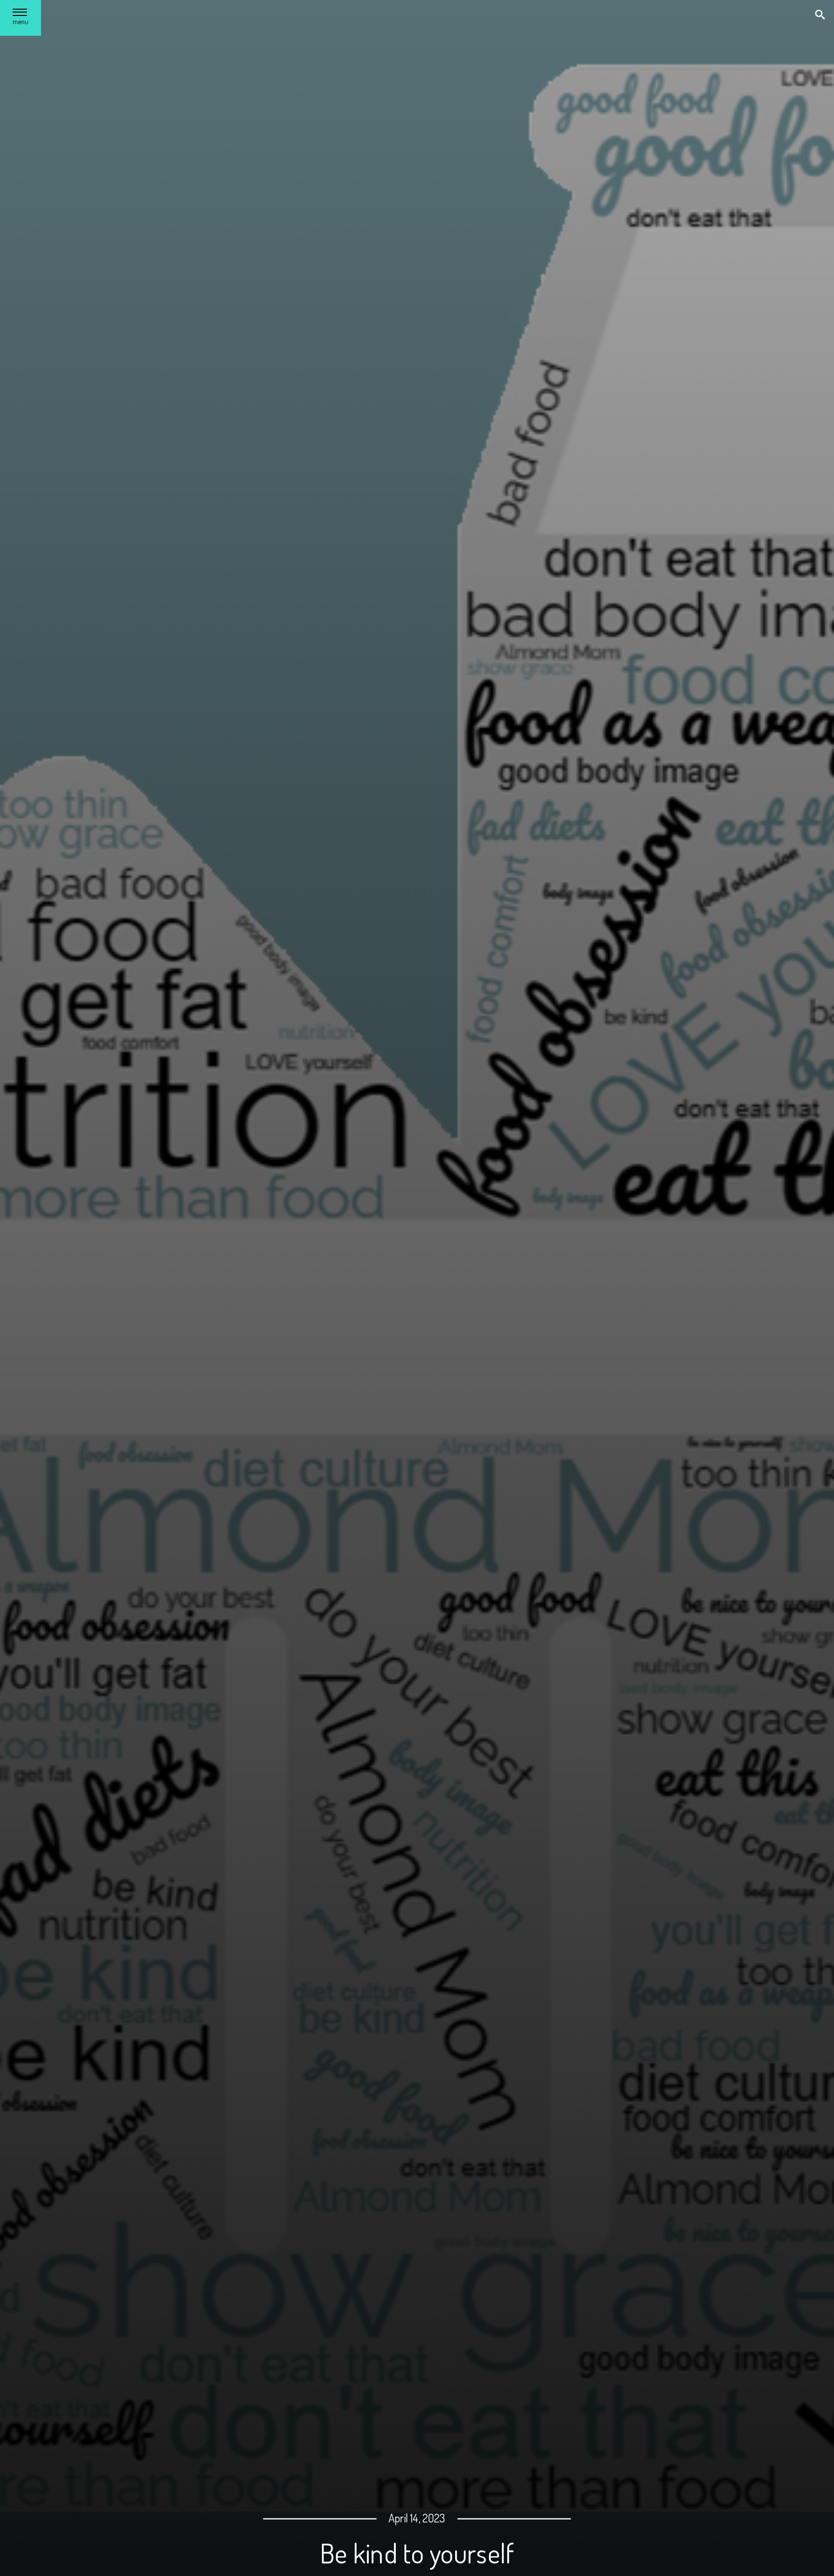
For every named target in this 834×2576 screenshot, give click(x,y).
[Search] (821, 16)
